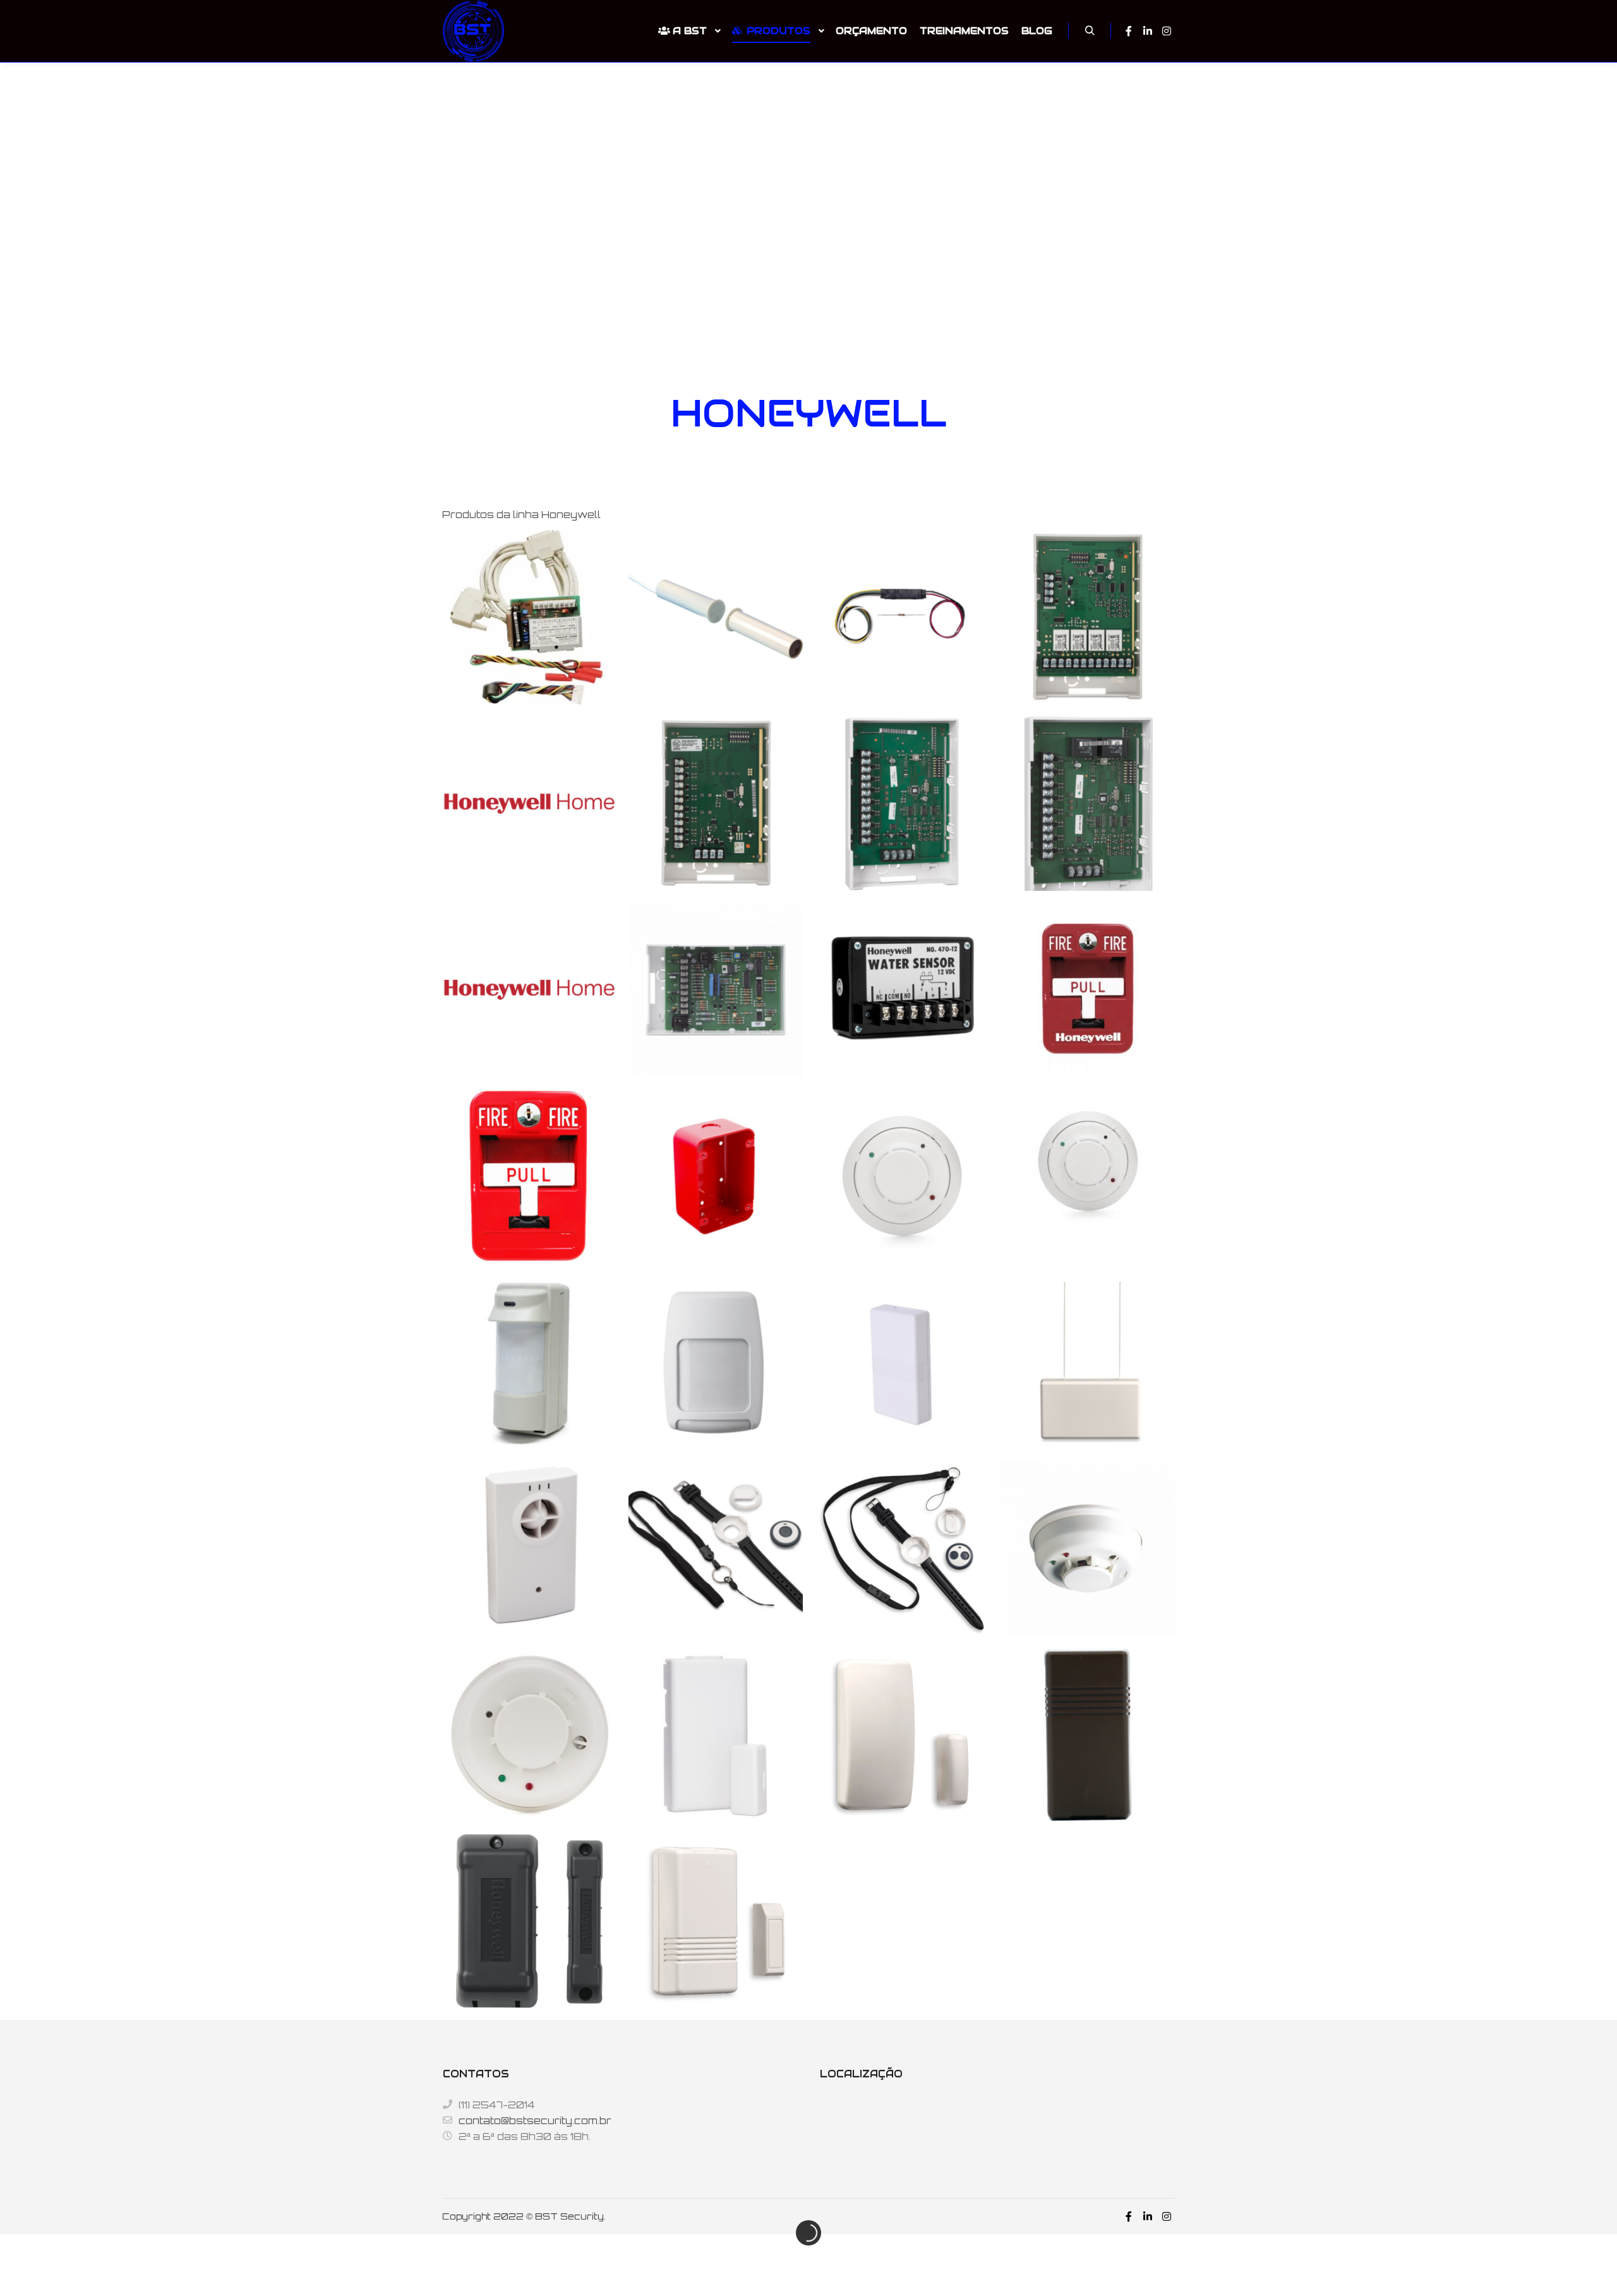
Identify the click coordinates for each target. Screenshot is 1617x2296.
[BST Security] (474, 31)
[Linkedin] (1148, 31)
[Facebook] (1129, 31)
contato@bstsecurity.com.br (535, 2121)
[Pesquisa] (1090, 31)
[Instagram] (1167, 31)
